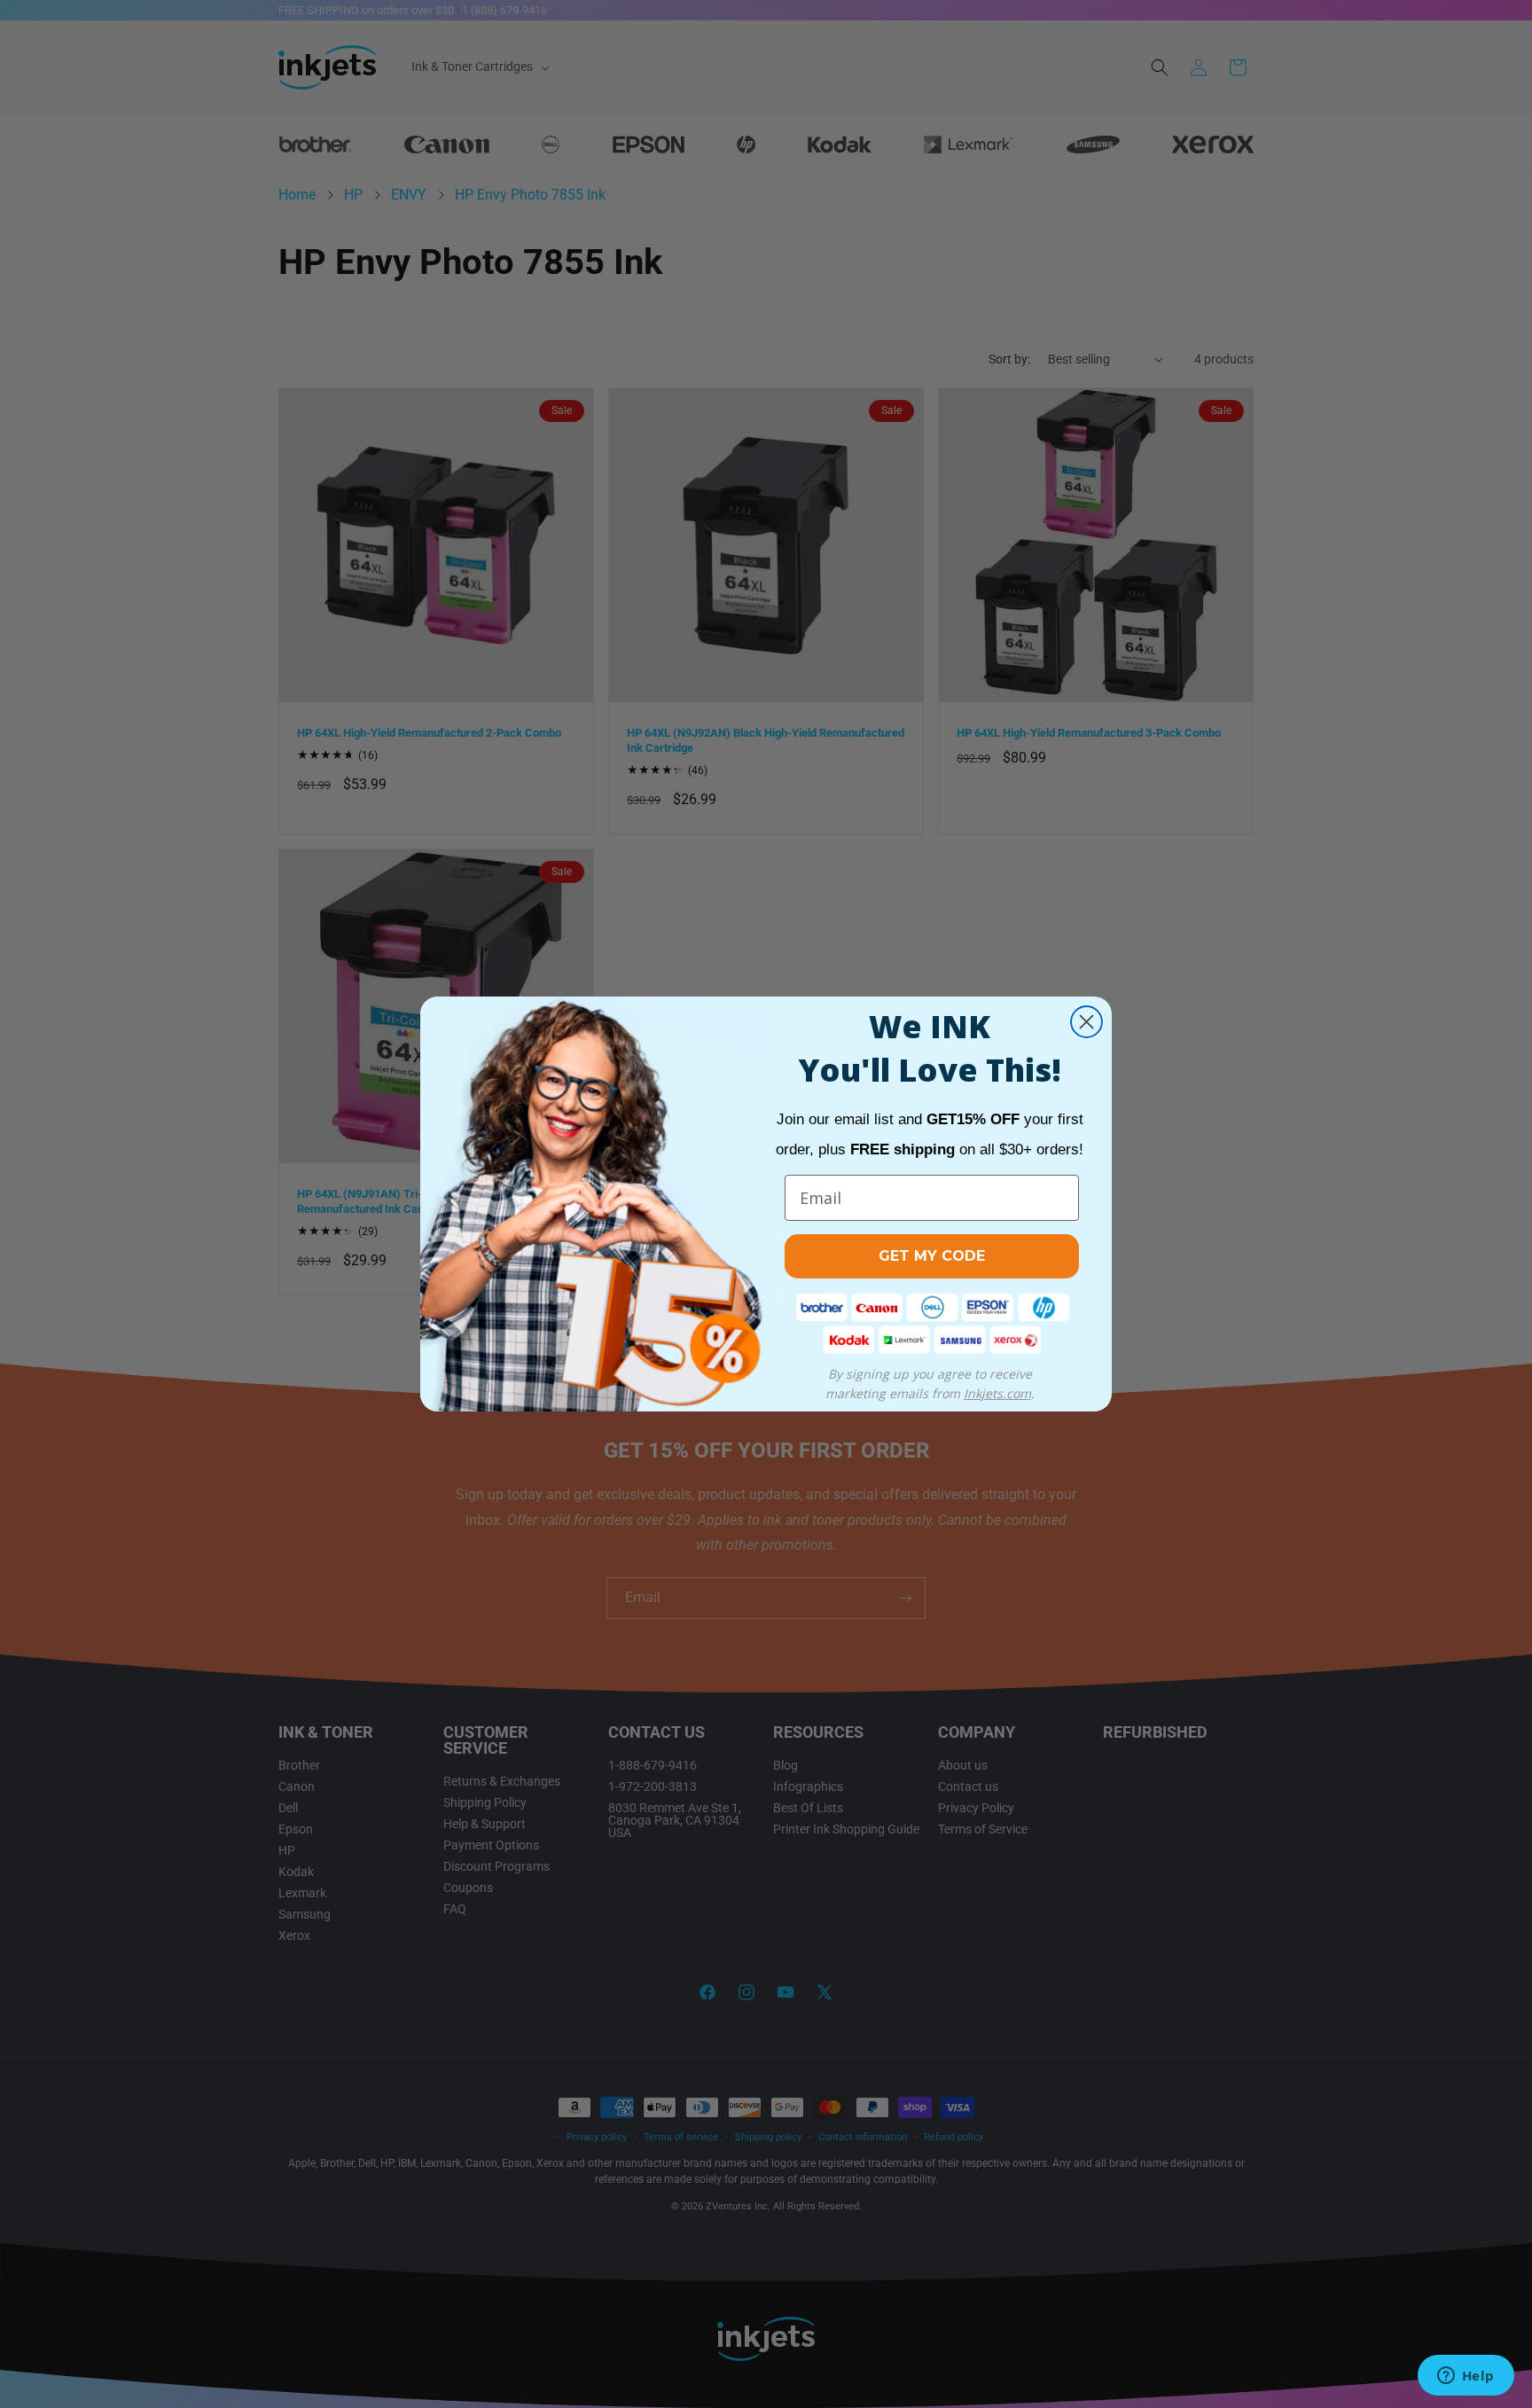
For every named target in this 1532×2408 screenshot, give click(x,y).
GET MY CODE (932, 1256)
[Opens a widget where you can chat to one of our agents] (1466, 2377)
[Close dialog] (1086, 1022)
